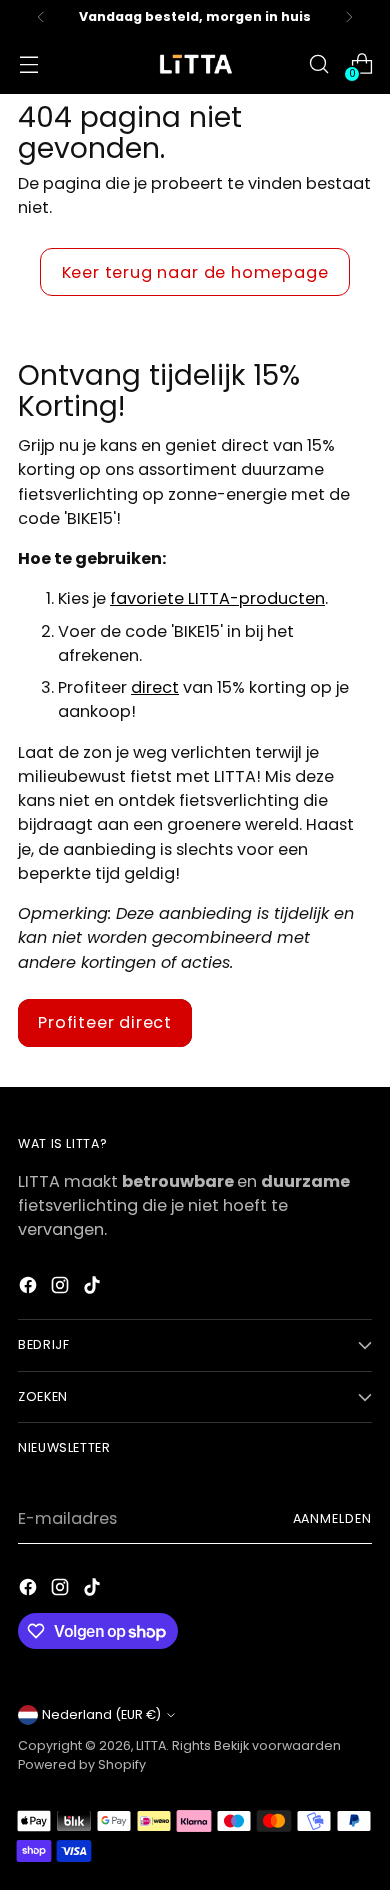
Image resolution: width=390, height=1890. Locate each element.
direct (155, 687)
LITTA (151, 1745)
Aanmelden (332, 1518)
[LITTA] (195, 64)
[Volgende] (349, 17)
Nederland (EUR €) (101, 1714)
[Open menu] (28, 64)
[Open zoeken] (318, 64)
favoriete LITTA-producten (217, 598)
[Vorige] (41, 17)
